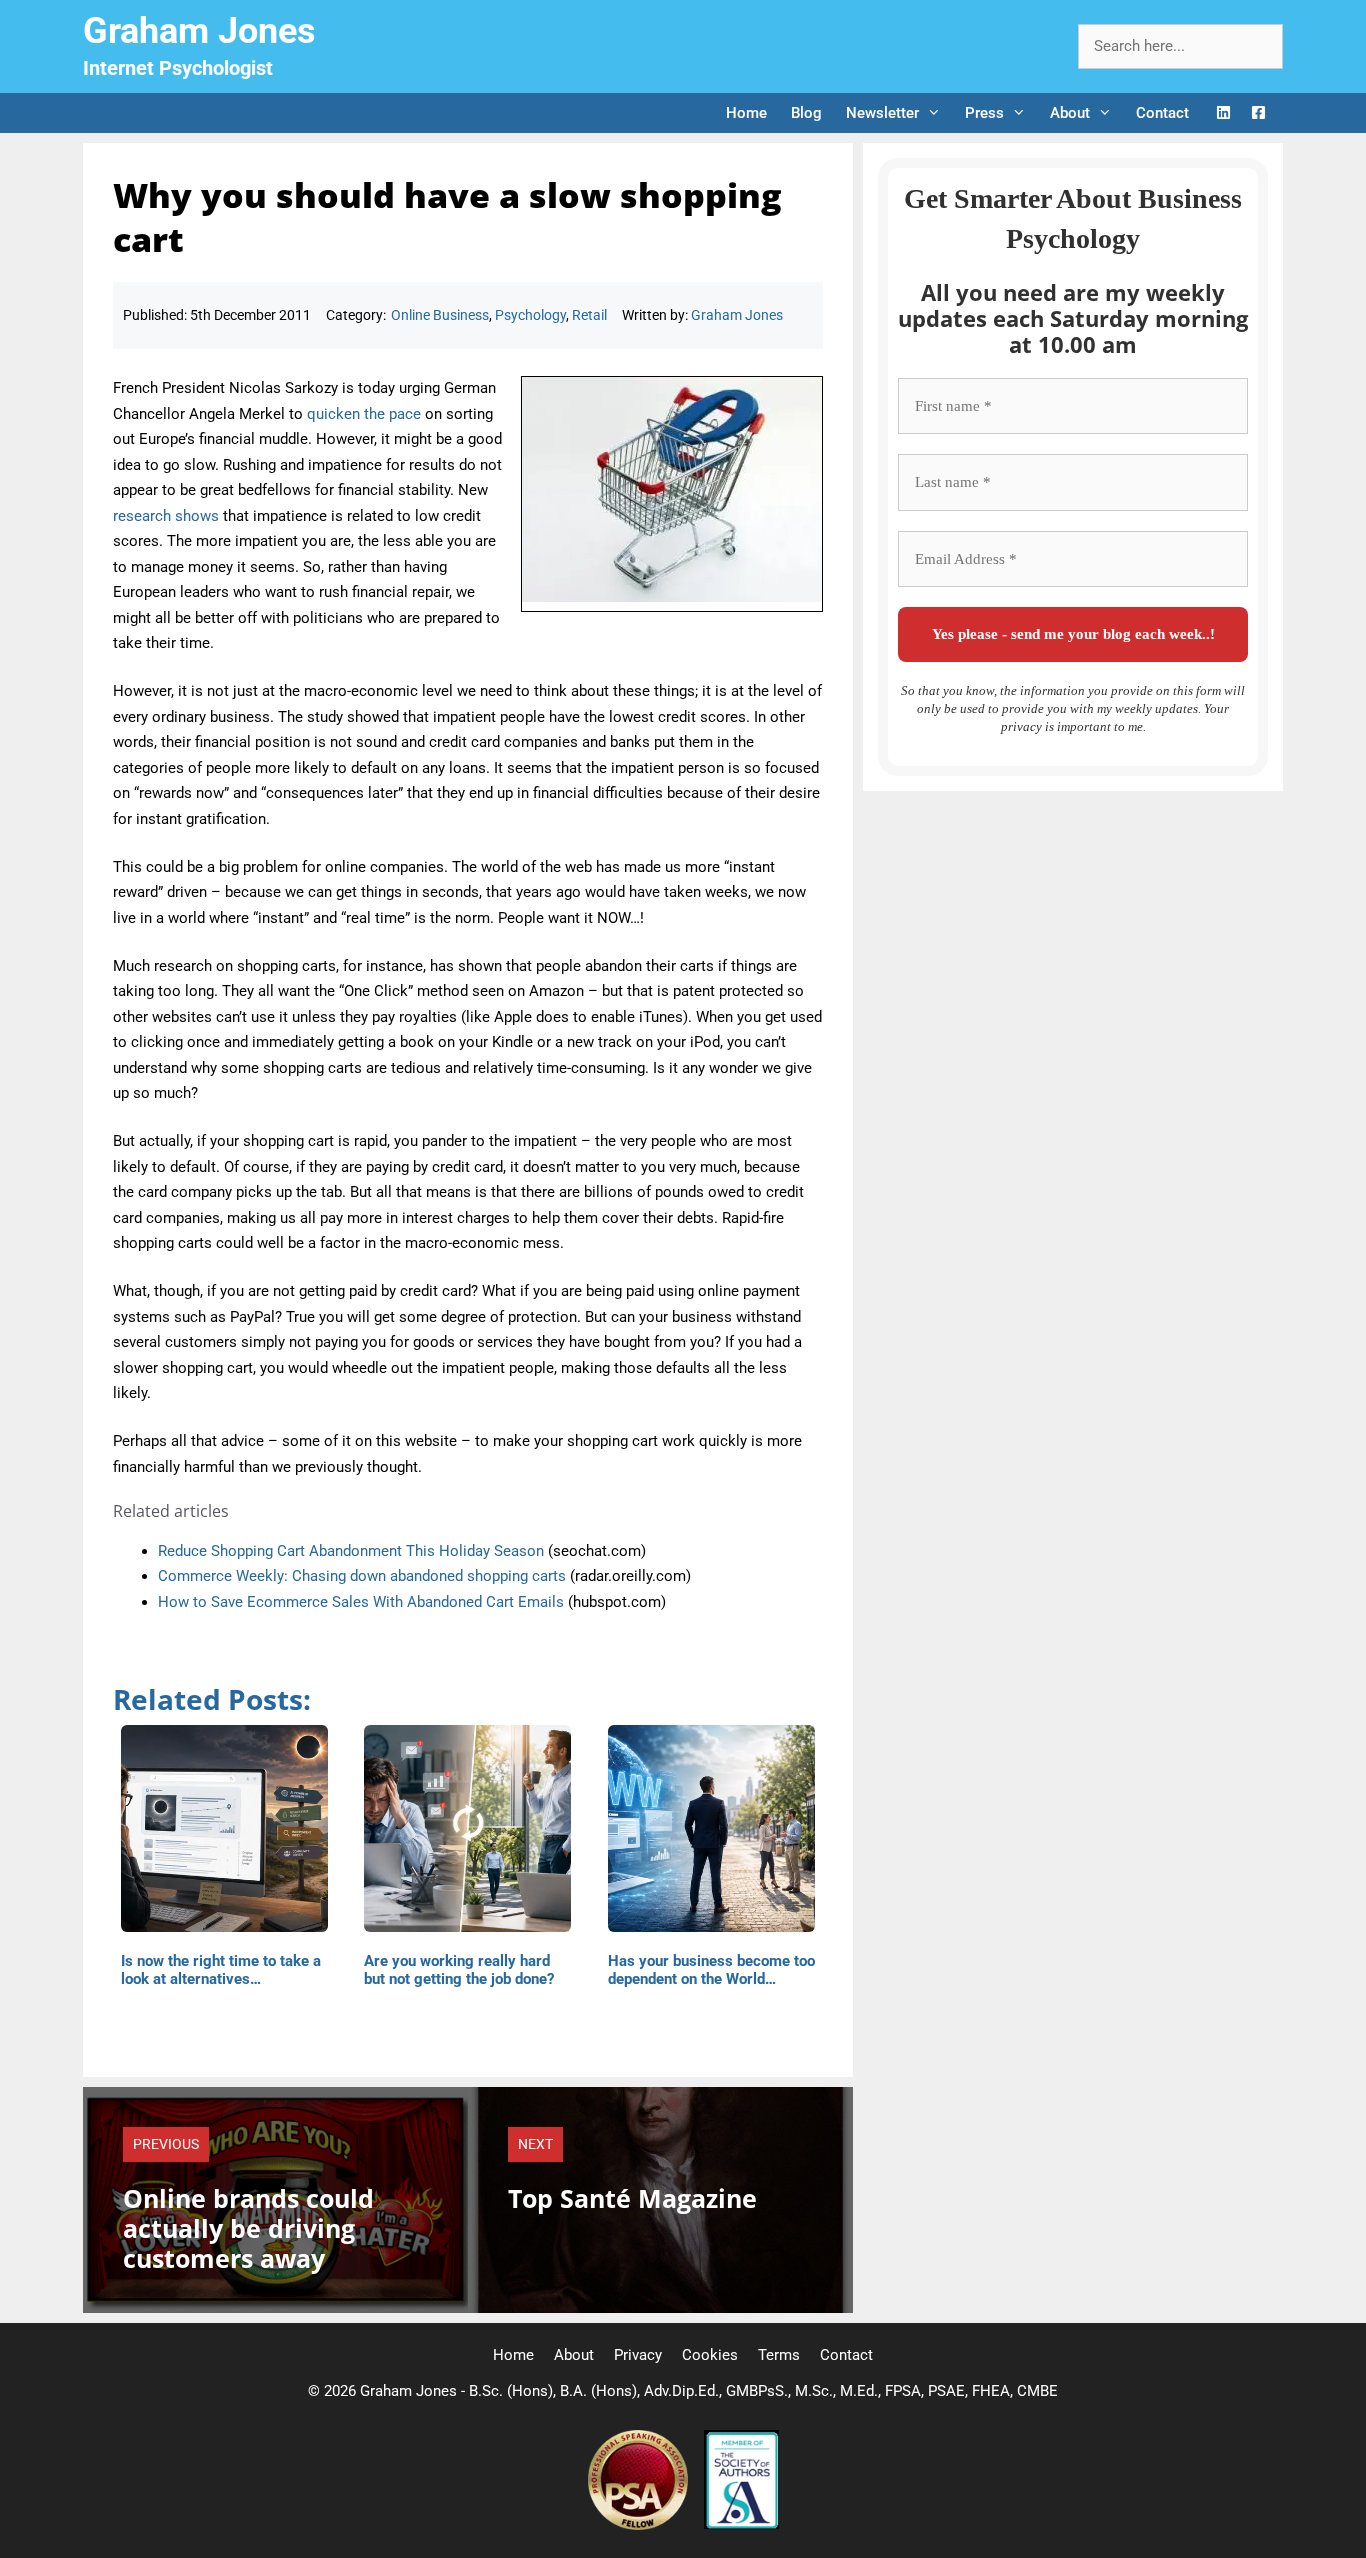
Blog (806, 113)
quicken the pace (364, 414)
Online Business (440, 315)
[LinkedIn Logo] (1223, 113)
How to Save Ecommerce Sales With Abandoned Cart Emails (361, 1602)
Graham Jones (199, 31)
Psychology (530, 315)
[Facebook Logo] (1258, 113)
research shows (166, 516)
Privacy (638, 2355)
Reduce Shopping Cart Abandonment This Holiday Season (351, 1551)
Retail (589, 315)
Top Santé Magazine (632, 2198)
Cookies (710, 2355)
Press (984, 113)
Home (746, 113)
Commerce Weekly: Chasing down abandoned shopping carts (362, 1576)
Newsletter (882, 113)
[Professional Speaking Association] (640, 2525)
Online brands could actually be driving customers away (248, 2228)
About (1070, 113)
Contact (1162, 113)
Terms (779, 2355)
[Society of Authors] (741, 2525)
